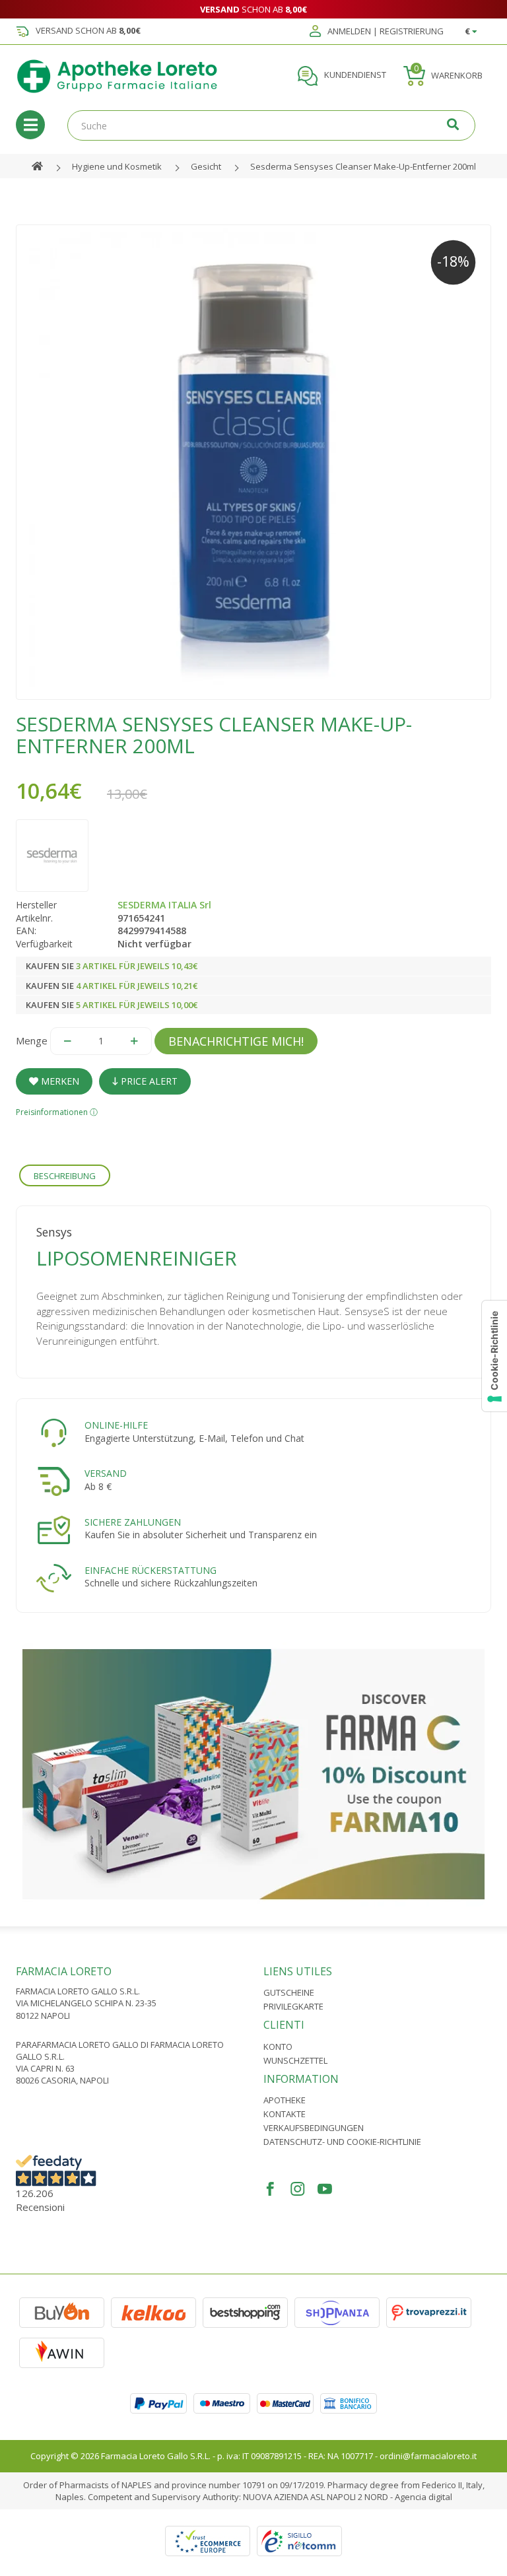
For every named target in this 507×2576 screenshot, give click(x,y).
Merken (59, 1081)
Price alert (148, 1081)
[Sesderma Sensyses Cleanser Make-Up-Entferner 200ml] (253, 462)
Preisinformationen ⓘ (57, 1112)
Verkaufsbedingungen (314, 2128)
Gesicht (206, 166)
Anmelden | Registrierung (385, 32)
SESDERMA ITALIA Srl (164, 905)
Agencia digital (423, 2497)
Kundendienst (354, 75)
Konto (278, 2047)
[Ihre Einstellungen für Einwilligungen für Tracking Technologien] (494, 1356)
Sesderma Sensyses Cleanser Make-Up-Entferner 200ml (363, 166)
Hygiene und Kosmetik (117, 166)
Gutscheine (289, 1992)
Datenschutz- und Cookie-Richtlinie (342, 2142)
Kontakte (285, 2114)
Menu (30, 125)
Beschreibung (65, 1176)
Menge (32, 1040)
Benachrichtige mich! (236, 1041)
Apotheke (285, 2100)
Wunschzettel (295, 2060)
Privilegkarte (293, 2006)
